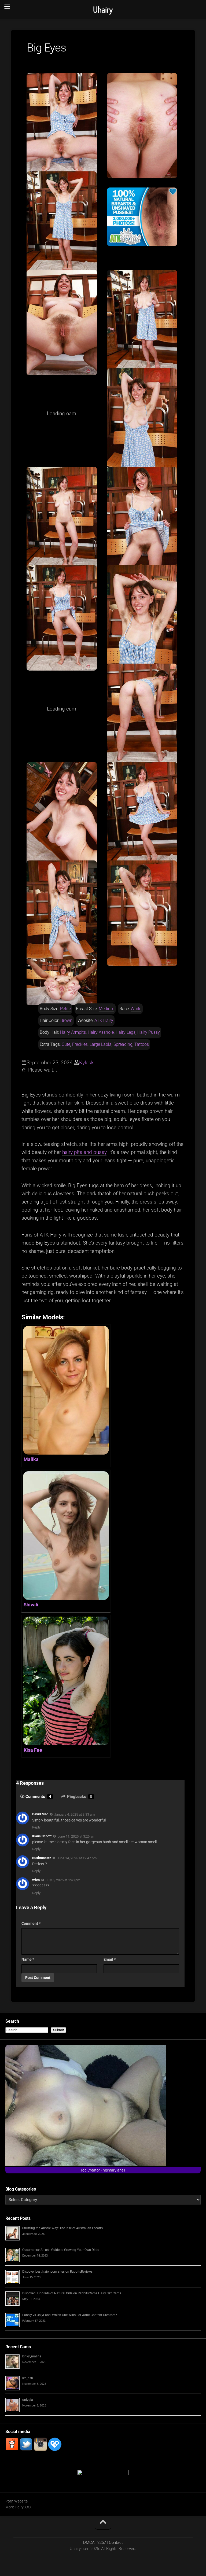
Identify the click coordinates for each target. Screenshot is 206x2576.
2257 (102, 2542)
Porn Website (16, 2501)
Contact (116, 2542)
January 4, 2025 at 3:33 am (74, 1814)
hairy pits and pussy (84, 1152)
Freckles (80, 1044)
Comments (38, 1797)
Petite (65, 1009)
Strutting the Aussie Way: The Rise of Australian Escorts (62, 2228)
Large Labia (101, 1044)
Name (28, 1959)
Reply (36, 1827)
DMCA (89, 2542)
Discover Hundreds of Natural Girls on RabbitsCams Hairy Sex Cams (72, 2293)
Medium (106, 1009)
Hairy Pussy (149, 1032)
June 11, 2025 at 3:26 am (76, 1836)
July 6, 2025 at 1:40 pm (63, 1880)
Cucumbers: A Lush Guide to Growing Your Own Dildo (61, 2250)
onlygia (28, 2400)
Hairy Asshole (101, 1032)
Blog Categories (21, 2189)
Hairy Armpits (73, 1032)
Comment (31, 1923)
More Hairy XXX (19, 2507)
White (136, 1009)
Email (110, 1959)
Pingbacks (80, 1797)
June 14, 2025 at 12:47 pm (77, 1858)
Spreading (123, 1044)
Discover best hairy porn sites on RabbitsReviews (57, 2272)
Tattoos (142, 1044)
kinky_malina (32, 2356)
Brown (66, 1020)
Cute (66, 1044)
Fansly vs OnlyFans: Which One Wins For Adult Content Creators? (70, 2315)
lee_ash (28, 2378)
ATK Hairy (104, 1020)
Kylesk (86, 1063)
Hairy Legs (126, 1032)
